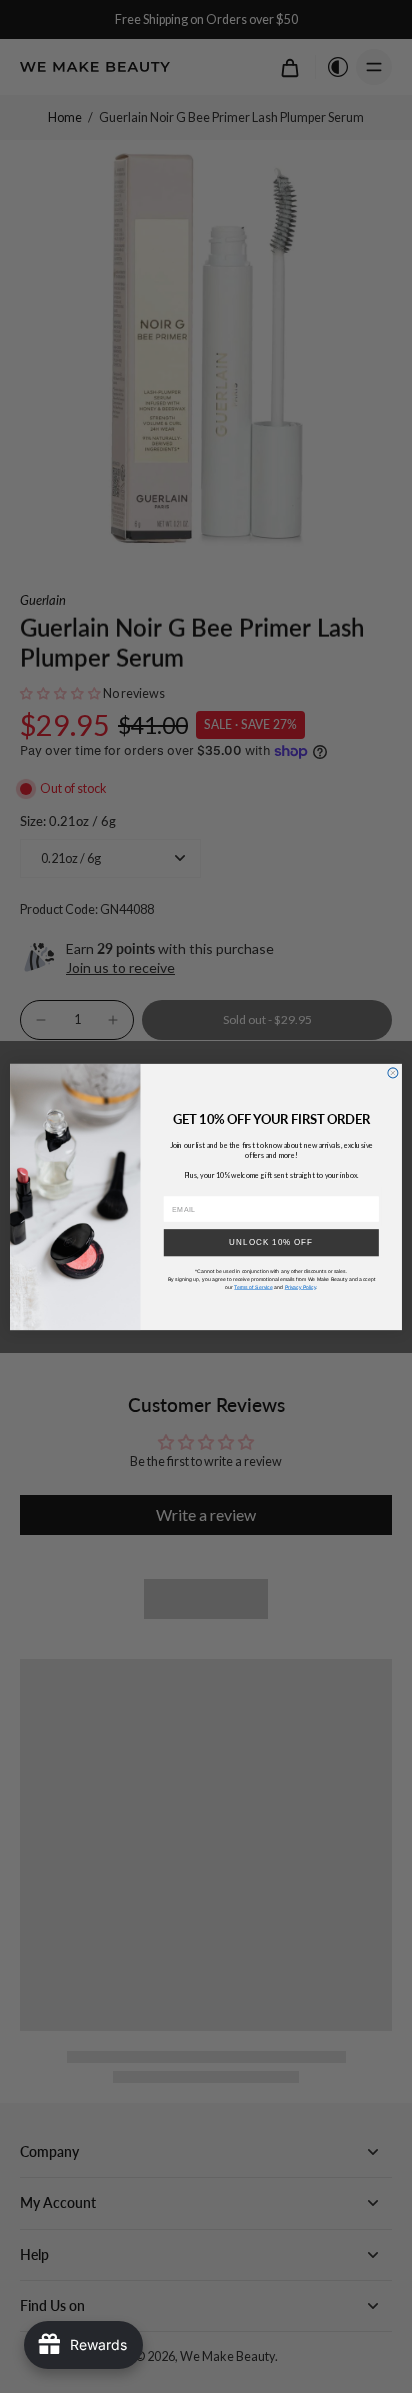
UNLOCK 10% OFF (271, 1242)
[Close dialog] (393, 1072)
